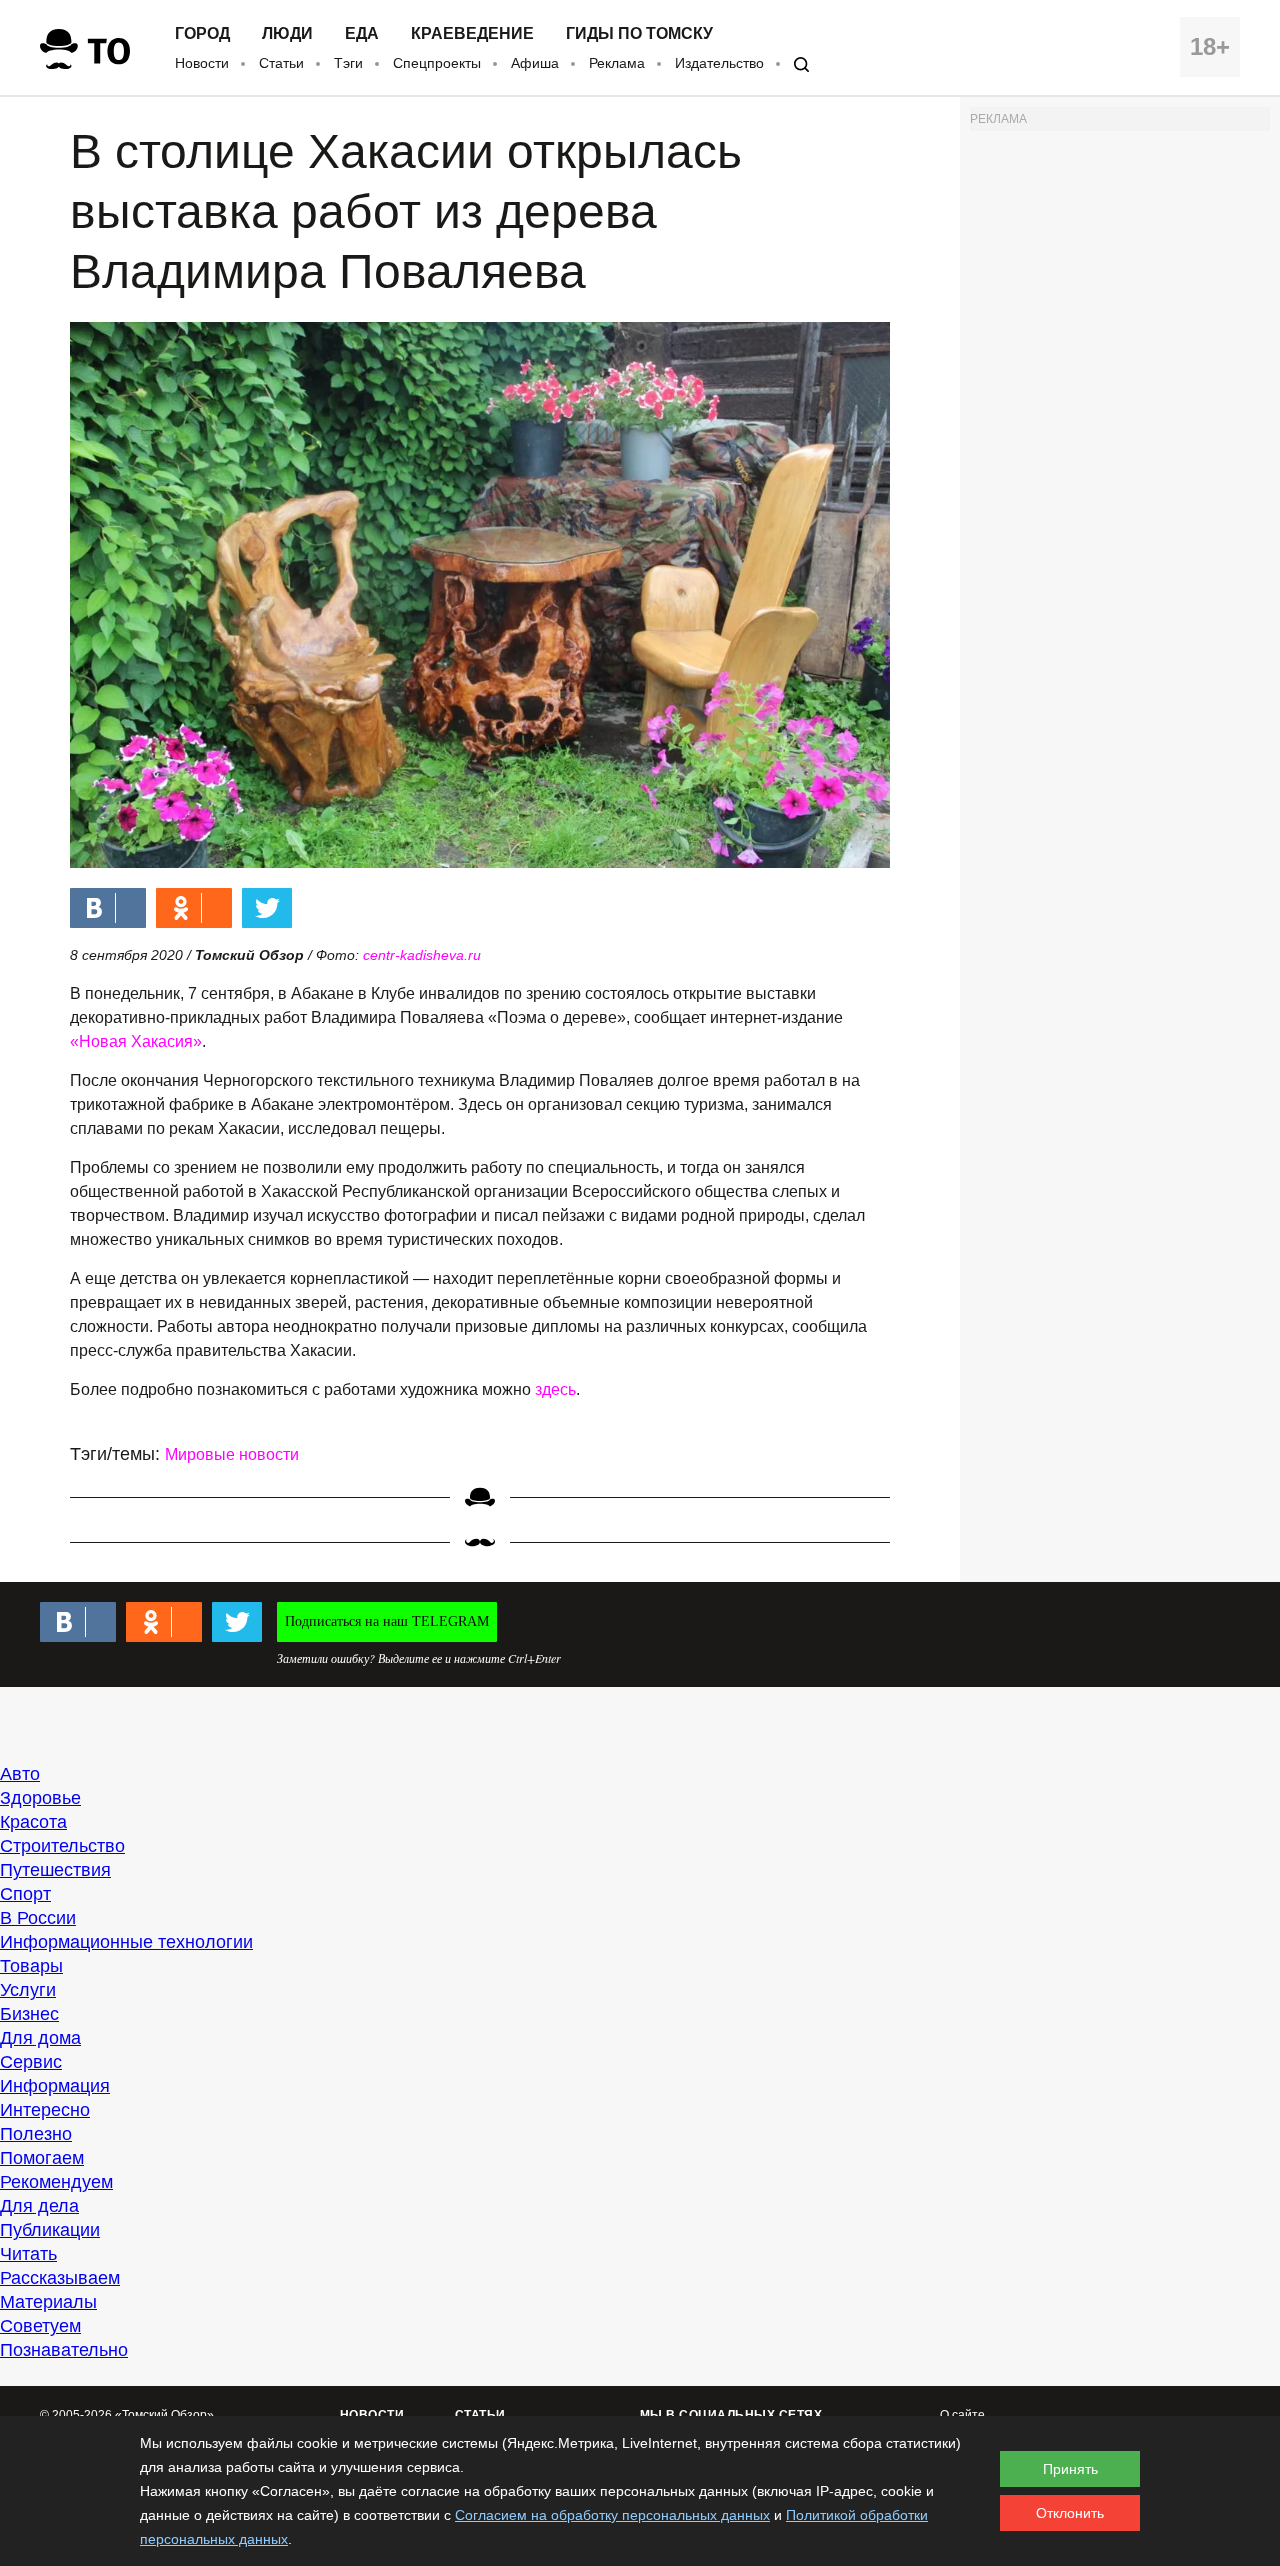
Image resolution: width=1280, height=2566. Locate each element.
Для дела (39, 2206)
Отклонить (1070, 2513)
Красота (33, 1822)
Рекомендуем (56, 2182)
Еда (362, 34)
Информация (55, 2086)
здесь (555, 1389)
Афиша (535, 63)
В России (38, 1918)
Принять (1070, 2469)
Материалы (48, 2302)
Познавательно (64, 2350)
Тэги (348, 63)
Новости (202, 63)
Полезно (36, 2134)
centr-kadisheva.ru (422, 955)
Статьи (281, 63)
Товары (31, 1966)
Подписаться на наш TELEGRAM (387, 1621)
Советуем (40, 2326)
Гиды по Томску (639, 34)
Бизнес (29, 2014)
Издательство (719, 63)
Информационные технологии (126, 1942)
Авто (20, 1774)
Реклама (617, 63)
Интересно (45, 2110)
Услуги (28, 1990)
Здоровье (40, 1798)
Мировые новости (232, 1454)
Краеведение (472, 34)
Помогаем (42, 2158)
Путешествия (55, 1870)
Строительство (62, 1846)
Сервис (31, 2062)
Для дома (40, 2038)
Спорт (25, 1894)
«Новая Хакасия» (136, 1041)
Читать (28, 2254)
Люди (287, 34)
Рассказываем (60, 2278)
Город (202, 34)
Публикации (50, 2230)
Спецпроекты (437, 63)
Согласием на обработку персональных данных (612, 2515)
